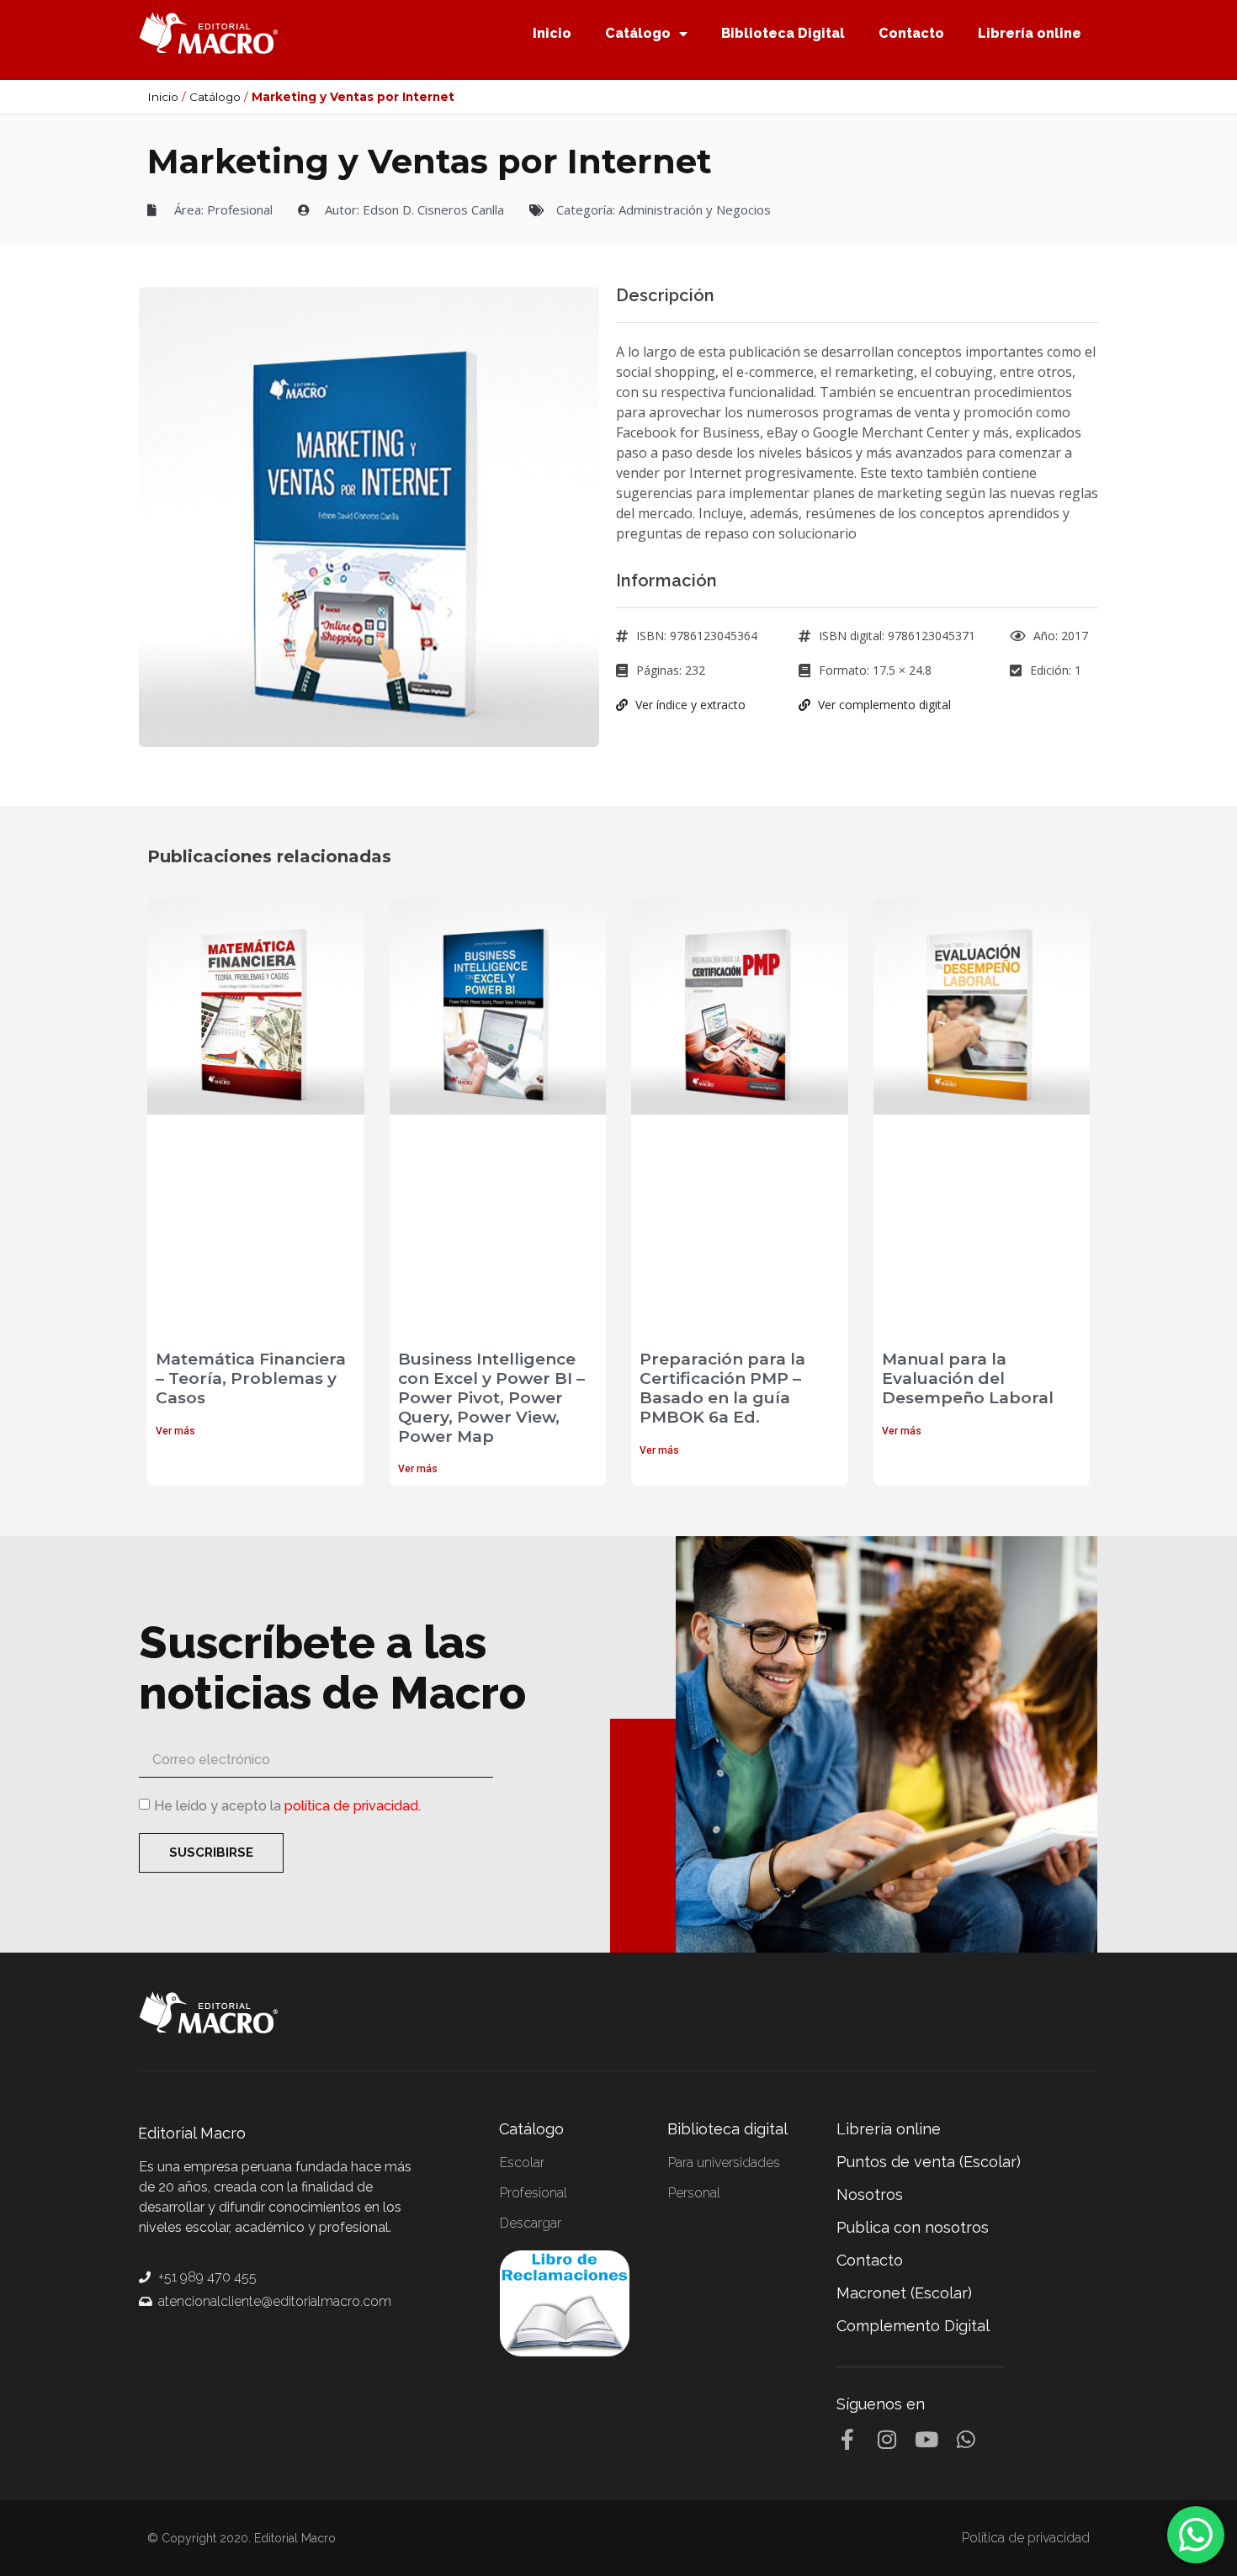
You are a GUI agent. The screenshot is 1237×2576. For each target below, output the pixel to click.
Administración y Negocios (695, 209)
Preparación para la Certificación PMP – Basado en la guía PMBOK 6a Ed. (722, 1388)
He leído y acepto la (287, 1806)
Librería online (1030, 33)
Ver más (175, 1431)
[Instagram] (887, 2439)
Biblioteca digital (727, 2129)
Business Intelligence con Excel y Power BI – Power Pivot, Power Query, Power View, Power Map (491, 1397)
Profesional (240, 209)
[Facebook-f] (847, 2439)
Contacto (911, 33)
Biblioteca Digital (783, 33)
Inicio (552, 33)
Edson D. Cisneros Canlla (433, 209)
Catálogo (638, 33)
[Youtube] (926, 2439)
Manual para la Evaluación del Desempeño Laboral (968, 1378)
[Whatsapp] (966, 2439)
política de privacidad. (353, 1806)
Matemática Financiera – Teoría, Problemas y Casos (251, 1378)
